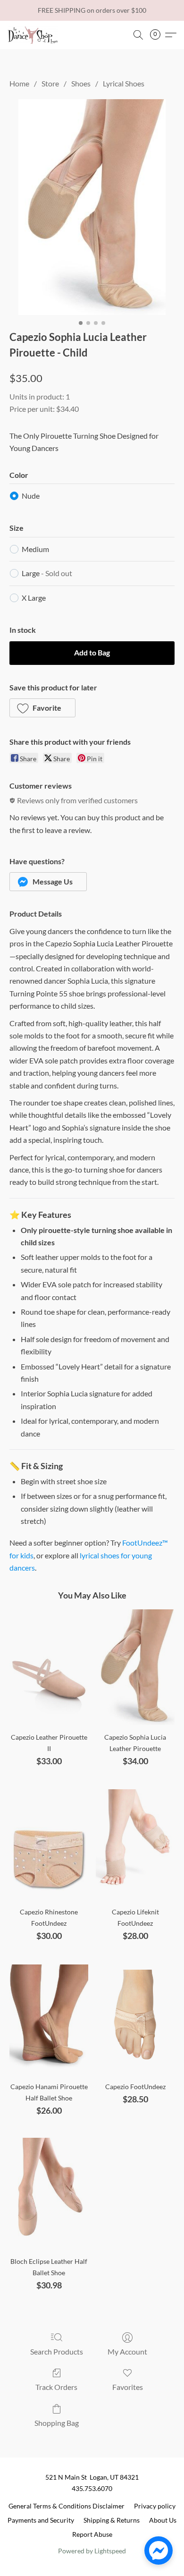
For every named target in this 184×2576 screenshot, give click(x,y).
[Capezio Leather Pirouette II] (49, 1667)
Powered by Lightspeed (92, 2551)
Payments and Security (41, 2520)
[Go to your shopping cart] (158, 35)
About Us (163, 2520)
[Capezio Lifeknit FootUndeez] (135, 1842)
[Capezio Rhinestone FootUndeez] (49, 1842)
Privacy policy (155, 2506)
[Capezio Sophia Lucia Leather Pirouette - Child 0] (92, 207)
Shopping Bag (57, 2423)
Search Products (57, 2351)
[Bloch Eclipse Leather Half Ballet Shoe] (49, 2192)
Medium (35, 549)
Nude (31, 496)
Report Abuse (92, 2534)
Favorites (128, 2387)
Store (50, 83)
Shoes (81, 83)
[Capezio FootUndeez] (135, 2017)
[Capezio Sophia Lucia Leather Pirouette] (135, 1667)
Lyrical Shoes (124, 83)
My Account (127, 2351)
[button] (34, 35)
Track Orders (56, 2387)
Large (47, 573)
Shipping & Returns (112, 2520)
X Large (34, 598)
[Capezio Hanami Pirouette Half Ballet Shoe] (49, 2017)
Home (19, 83)
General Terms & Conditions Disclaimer (67, 2506)
